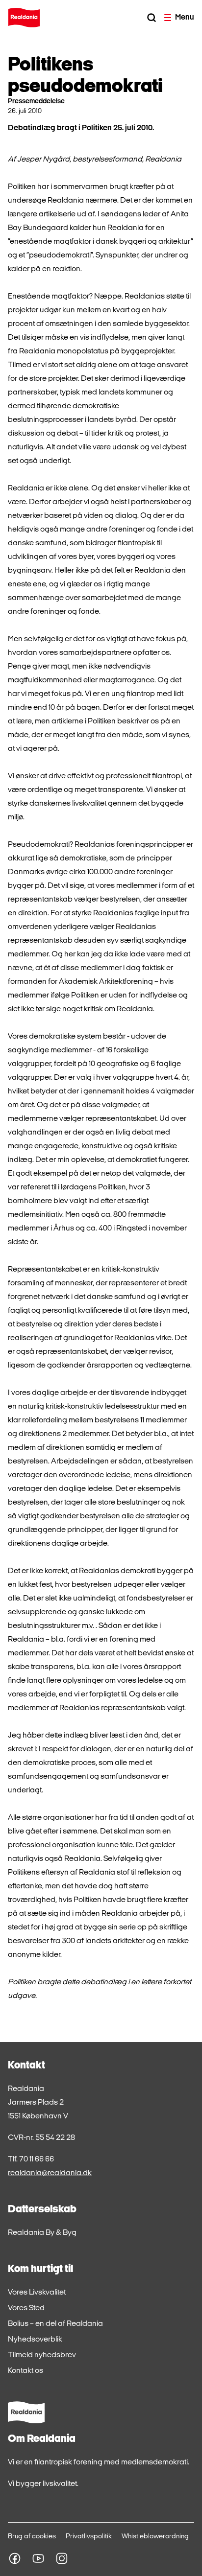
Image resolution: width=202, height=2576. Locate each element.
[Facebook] (15, 2558)
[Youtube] (38, 2558)
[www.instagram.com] (62, 2558)
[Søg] (151, 18)
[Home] (24, 18)
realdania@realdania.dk (50, 2173)
